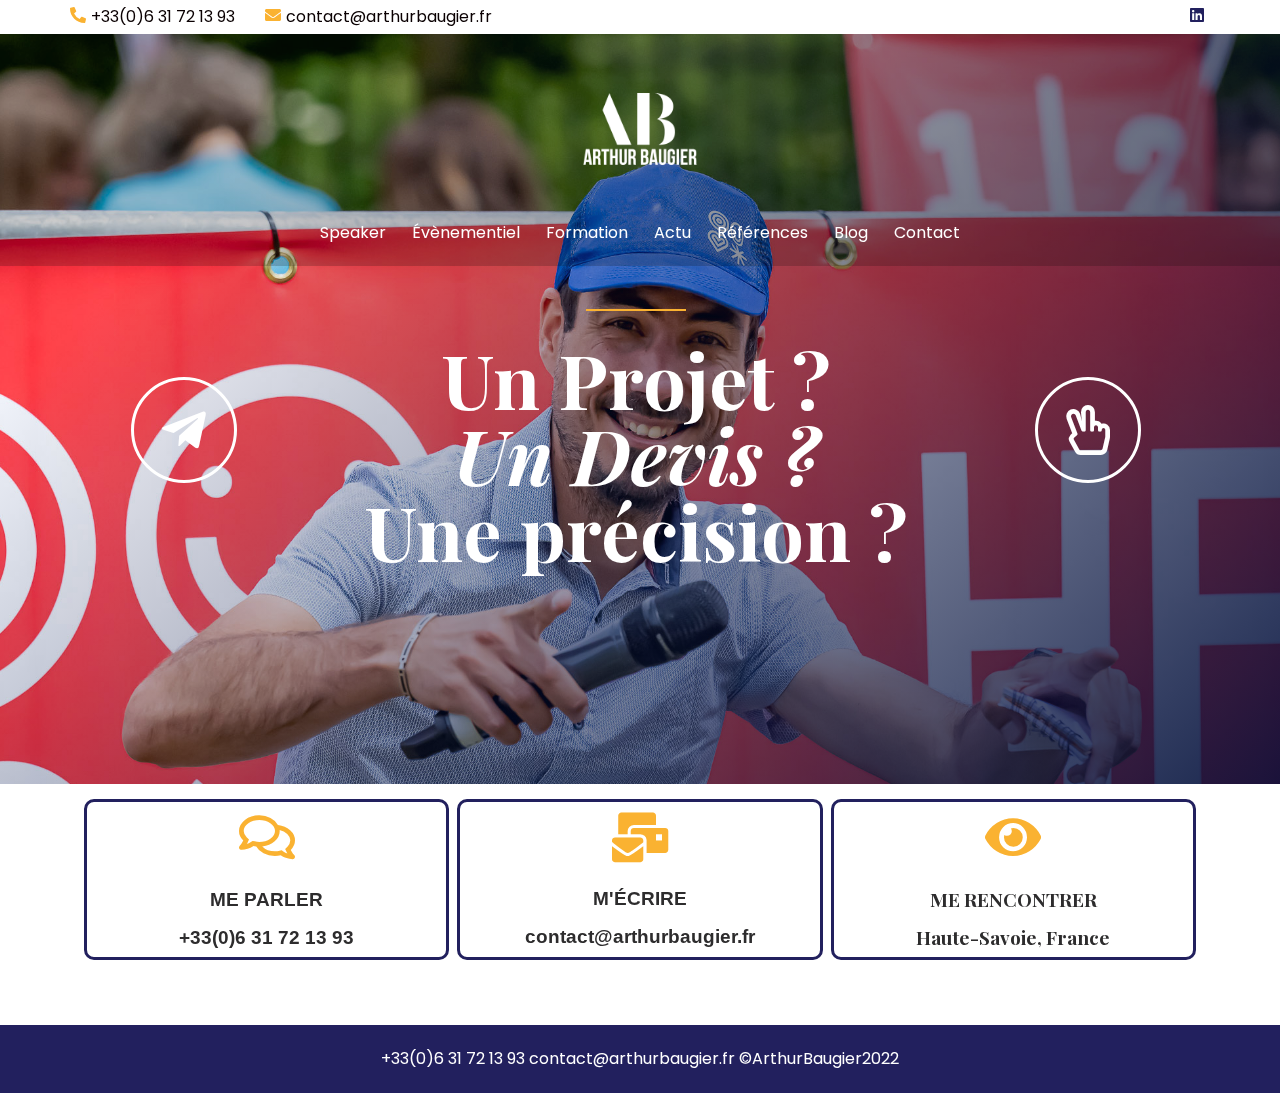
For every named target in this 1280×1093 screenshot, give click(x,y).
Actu (672, 232)
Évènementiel (466, 232)
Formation (587, 232)
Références (762, 232)
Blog (851, 232)
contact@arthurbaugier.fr (389, 16)
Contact (927, 232)
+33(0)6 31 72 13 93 (163, 16)
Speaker (353, 232)
